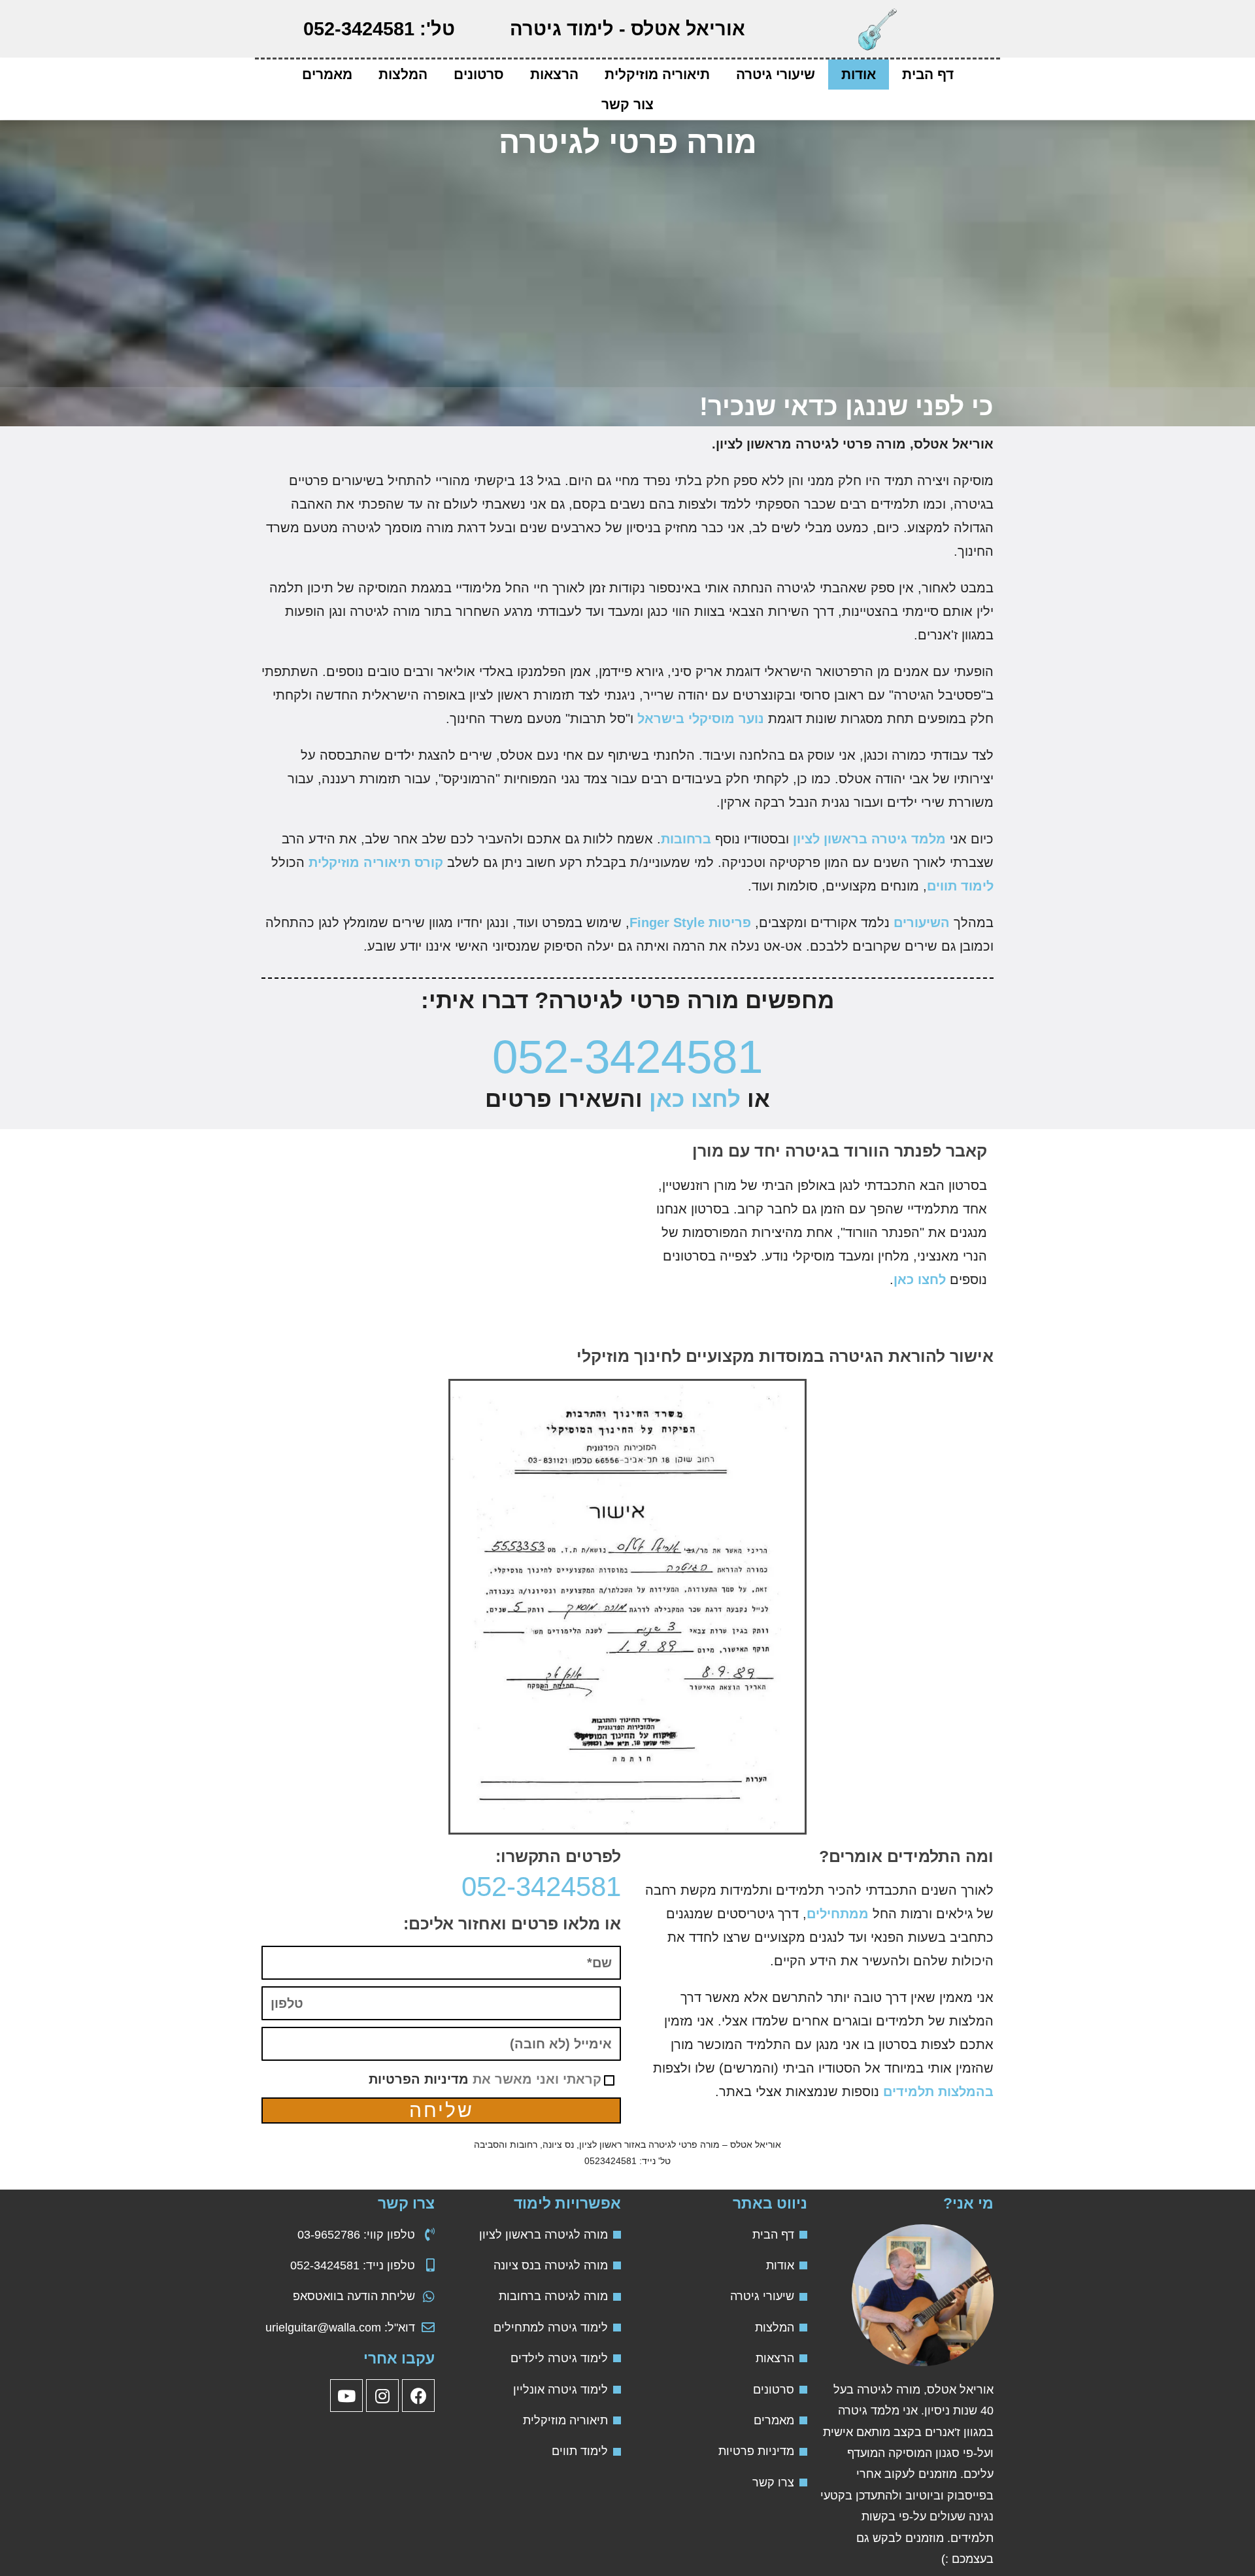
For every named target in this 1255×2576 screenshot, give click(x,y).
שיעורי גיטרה (776, 74)
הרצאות (554, 74)
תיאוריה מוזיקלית (657, 74)
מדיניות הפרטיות (419, 2079)
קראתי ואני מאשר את (485, 2079)
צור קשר (627, 104)
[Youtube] (346, 2396)
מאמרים (327, 74)
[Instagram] (382, 2396)
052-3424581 (627, 1057)
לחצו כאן (695, 1099)
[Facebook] (418, 2396)
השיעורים (922, 923)
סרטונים (479, 74)
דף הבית (928, 74)
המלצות (403, 74)
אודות (859, 74)
